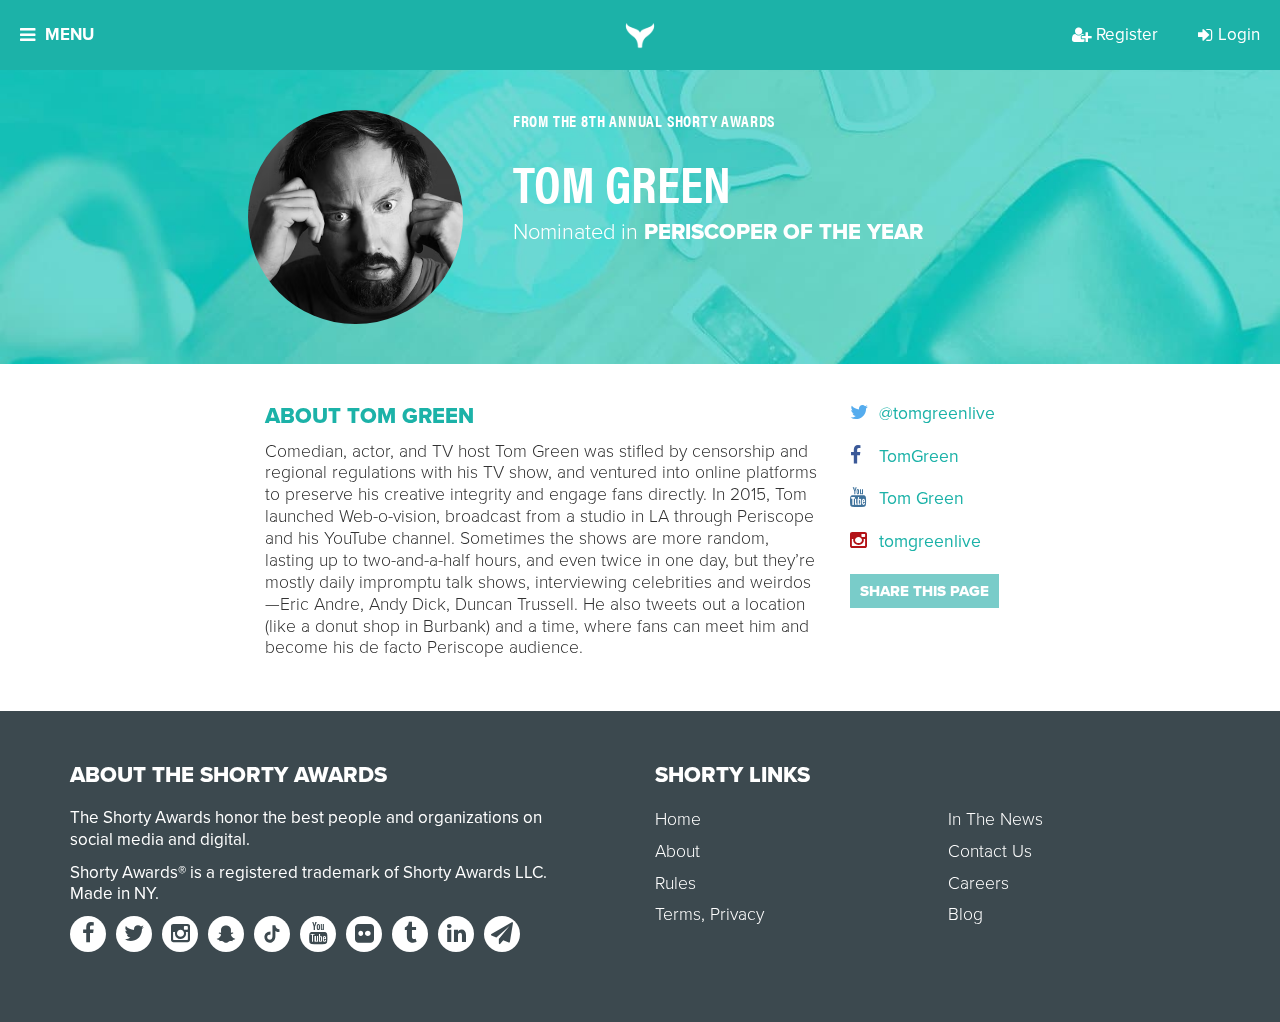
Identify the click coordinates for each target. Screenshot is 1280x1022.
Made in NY (112, 893)
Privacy (737, 914)
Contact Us (990, 851)
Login (1239, 34)
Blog (965, 914)
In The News (995, 819)
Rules (675, 883)
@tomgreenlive (934, 414)
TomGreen (916, 456)
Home (678, 819)
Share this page (924, 591)
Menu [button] (69, 34)
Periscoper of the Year (783, 232)
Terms (678, 914)
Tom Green (919, 498)
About (677, 851)
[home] (640, 35)
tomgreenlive (927, 541)
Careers (978, 883)
